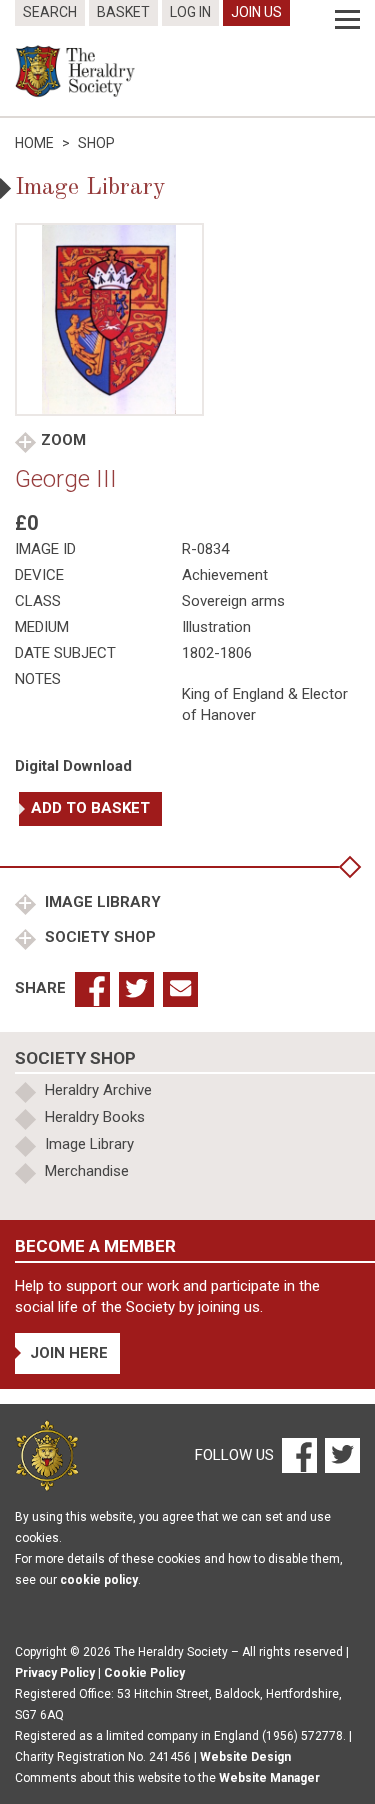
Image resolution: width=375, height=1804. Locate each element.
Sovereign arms (233, 601)
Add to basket (90, 808)
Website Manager (269, 1778)
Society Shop (98, 937)
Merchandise (87, 1171)
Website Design (245, 1757)
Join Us (256, 12)
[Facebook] (298, 1454)
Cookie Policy (144, 1673)
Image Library (101, 902)
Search (50, 12)
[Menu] (347, 20)
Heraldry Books (95, 1117)
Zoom (63, 440)
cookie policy (99, 1580)
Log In (190, 12)
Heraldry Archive (98, 1090)
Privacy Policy (55, 1673)
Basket (123, 12)
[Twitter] (340, 1454)
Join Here (69, 1353)
